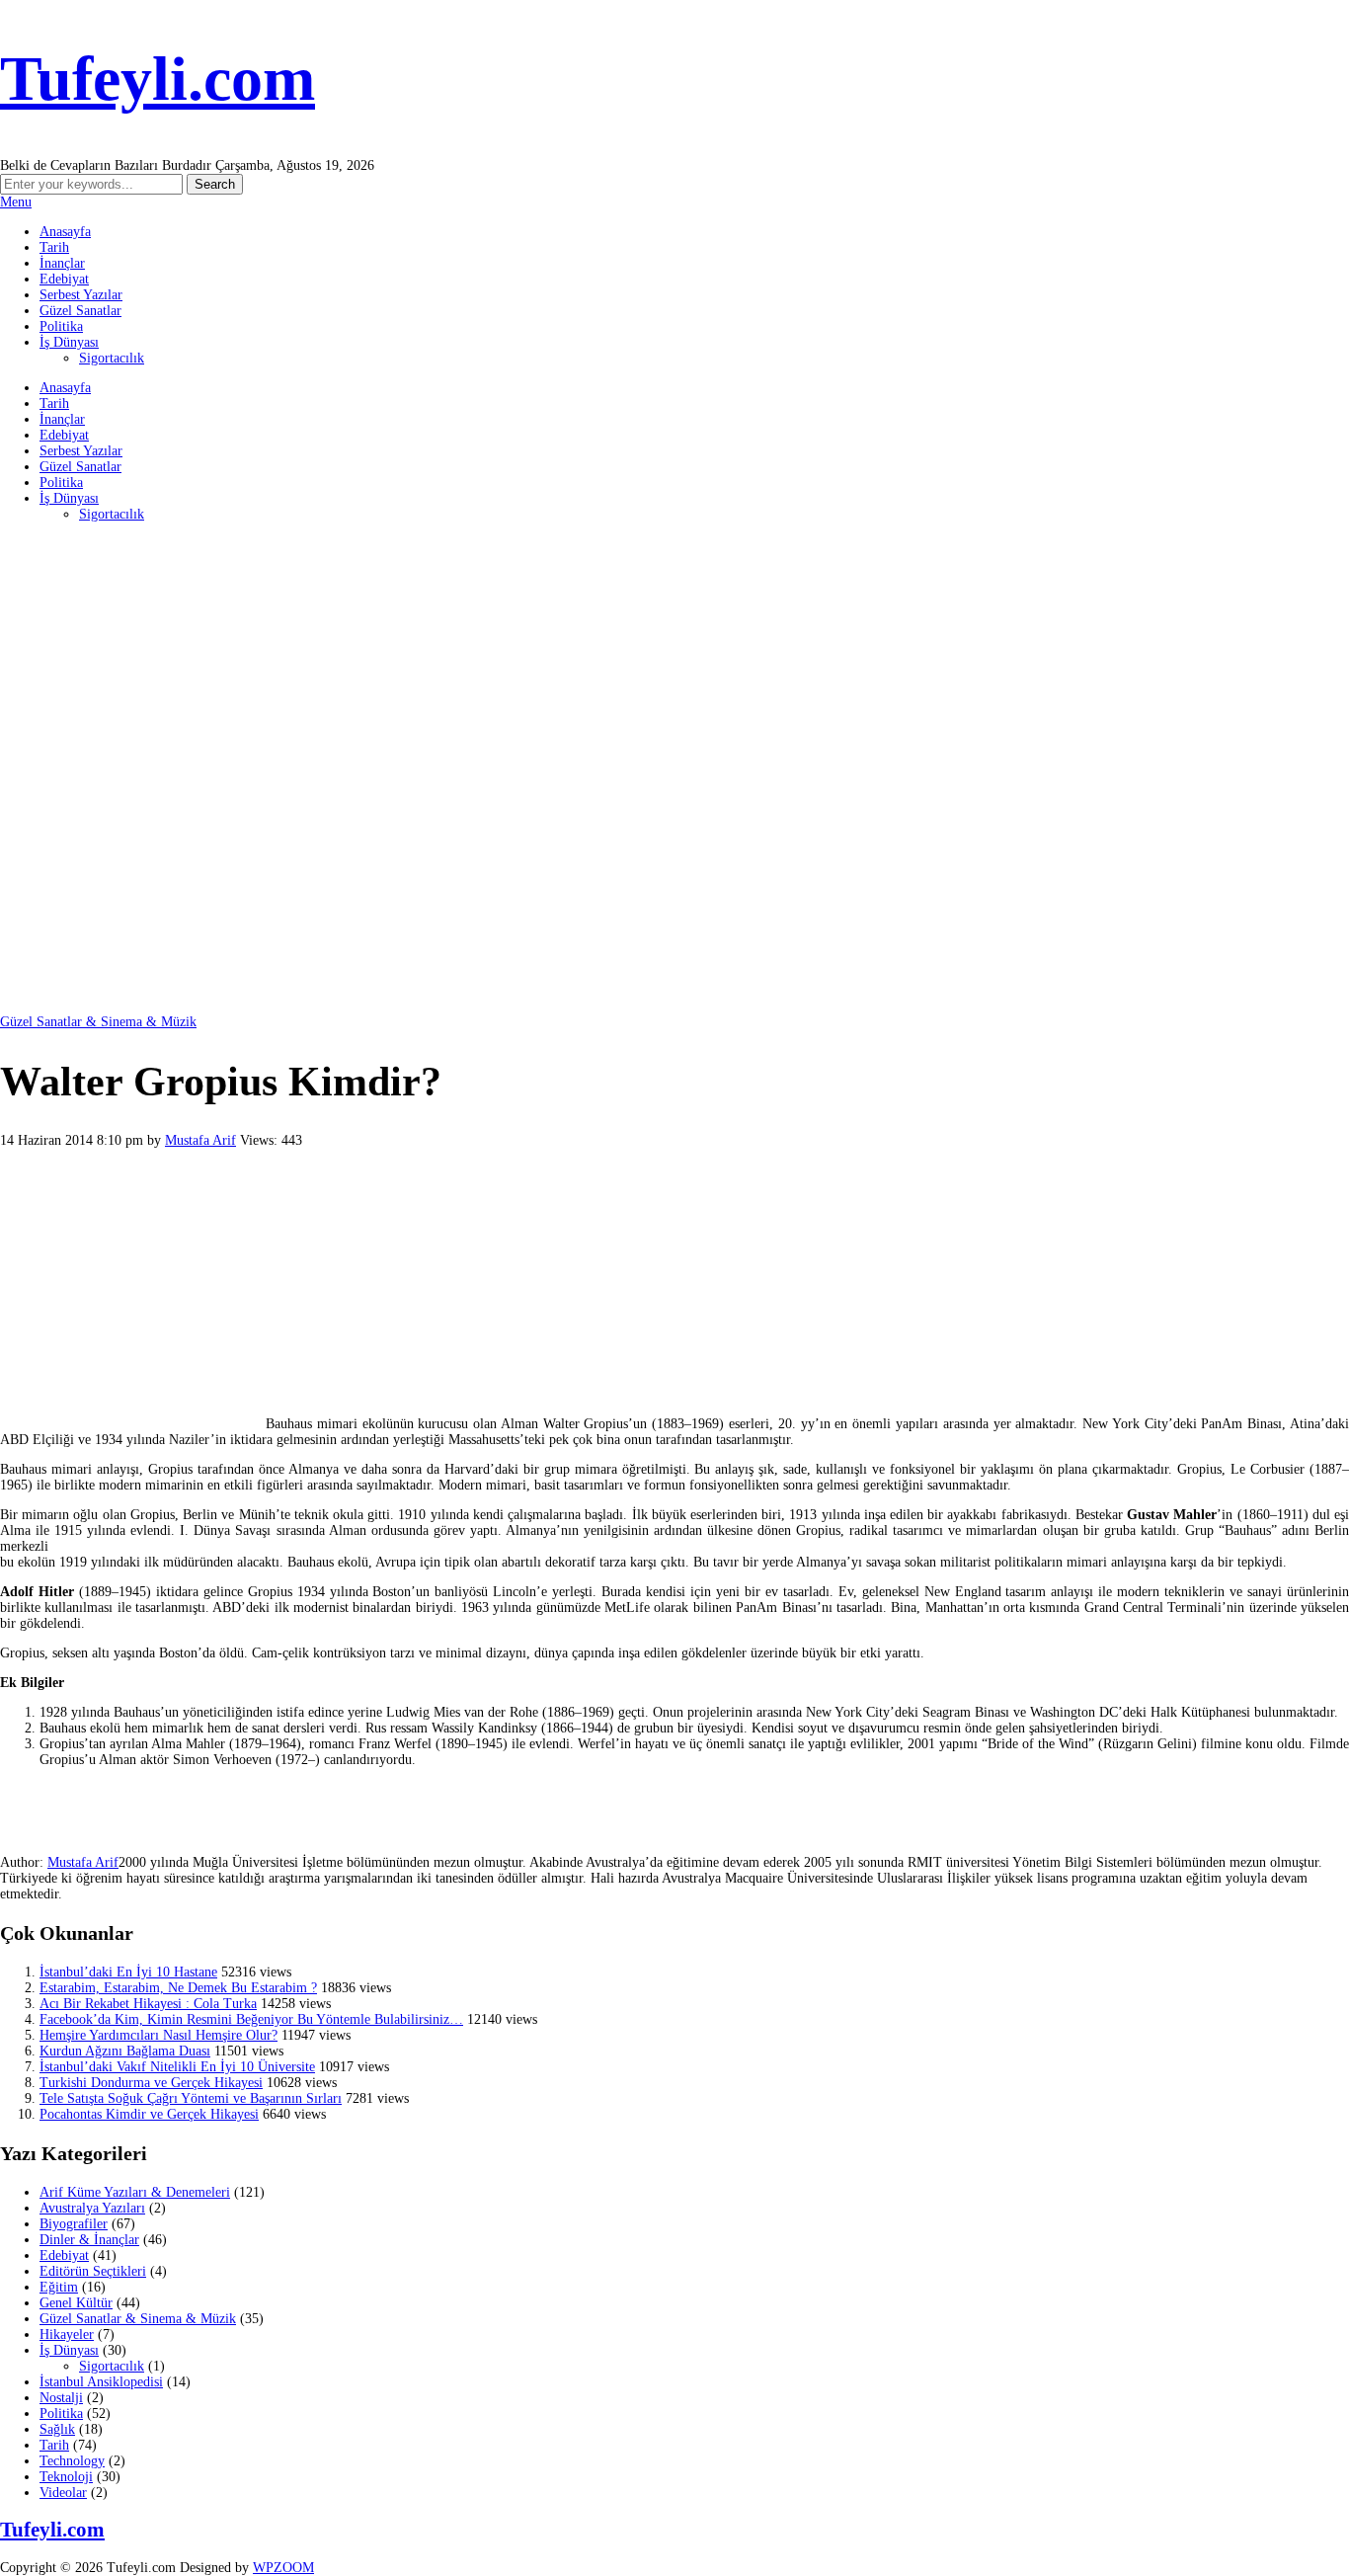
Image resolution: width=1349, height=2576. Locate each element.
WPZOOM (283, 2568)
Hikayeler (67, 2334)
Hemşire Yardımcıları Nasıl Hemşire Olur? (159, 2035)
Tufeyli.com (158, 79)
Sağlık (57, 2429)
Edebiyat (64, 279)
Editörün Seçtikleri (93, 2271)
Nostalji (61, 2398)
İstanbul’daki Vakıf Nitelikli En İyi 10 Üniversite (177, 2067)
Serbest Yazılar (81, 295)
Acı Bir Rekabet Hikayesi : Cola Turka (148, 2004)
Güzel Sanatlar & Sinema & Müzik (98, 1022)
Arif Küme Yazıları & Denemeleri (135, 2192)
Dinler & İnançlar (89, 2240)
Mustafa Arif (200, 1140)
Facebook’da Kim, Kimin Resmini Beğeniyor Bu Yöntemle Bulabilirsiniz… (251, 2019)
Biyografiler (74, 2224)
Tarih (54, 247)
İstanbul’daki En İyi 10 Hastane (128, 1972)
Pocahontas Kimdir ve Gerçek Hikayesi (149, 2114)
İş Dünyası (69, 342)
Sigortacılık (112, 358)
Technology (72, 2461)
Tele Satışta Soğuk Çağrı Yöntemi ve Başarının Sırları (191, 2098)
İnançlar (62, 263)
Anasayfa (65, 232)
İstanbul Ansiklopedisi (101, 2382)
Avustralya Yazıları (92, 2208)
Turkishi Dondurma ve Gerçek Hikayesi (151, 2083)
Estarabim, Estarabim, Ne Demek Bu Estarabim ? (178, 1988)
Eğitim (59, 2287)
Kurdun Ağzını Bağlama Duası (125, 2051)
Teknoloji (66, 2477)
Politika (61, 326)
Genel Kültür (76, 2303)
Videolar (63, 2493)
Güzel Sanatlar (80, 311)
